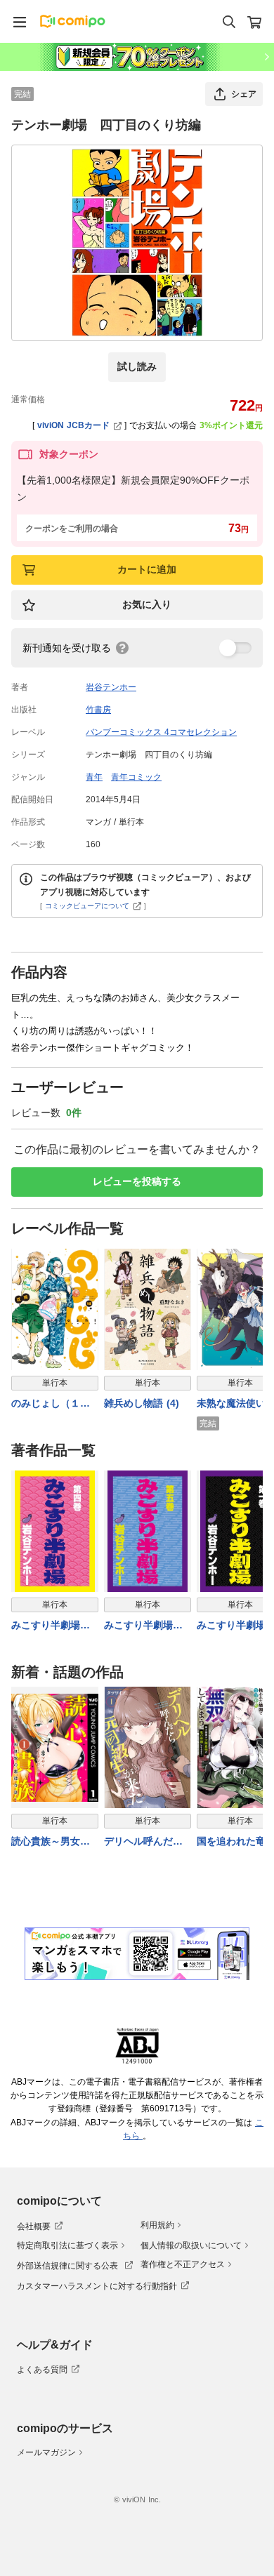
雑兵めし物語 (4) (142, 1403)
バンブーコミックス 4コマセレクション (161, 732)
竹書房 (98, 710)
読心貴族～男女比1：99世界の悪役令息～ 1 (54, 1842)
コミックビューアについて (87, 906)
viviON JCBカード (73, 425)
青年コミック (136, 777)
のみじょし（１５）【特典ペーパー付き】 (51, 1404)
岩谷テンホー (111, 687)
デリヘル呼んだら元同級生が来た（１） (143, 1842)
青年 (94, 777)
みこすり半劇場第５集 (143, 1626)
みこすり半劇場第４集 (51, 1626)
